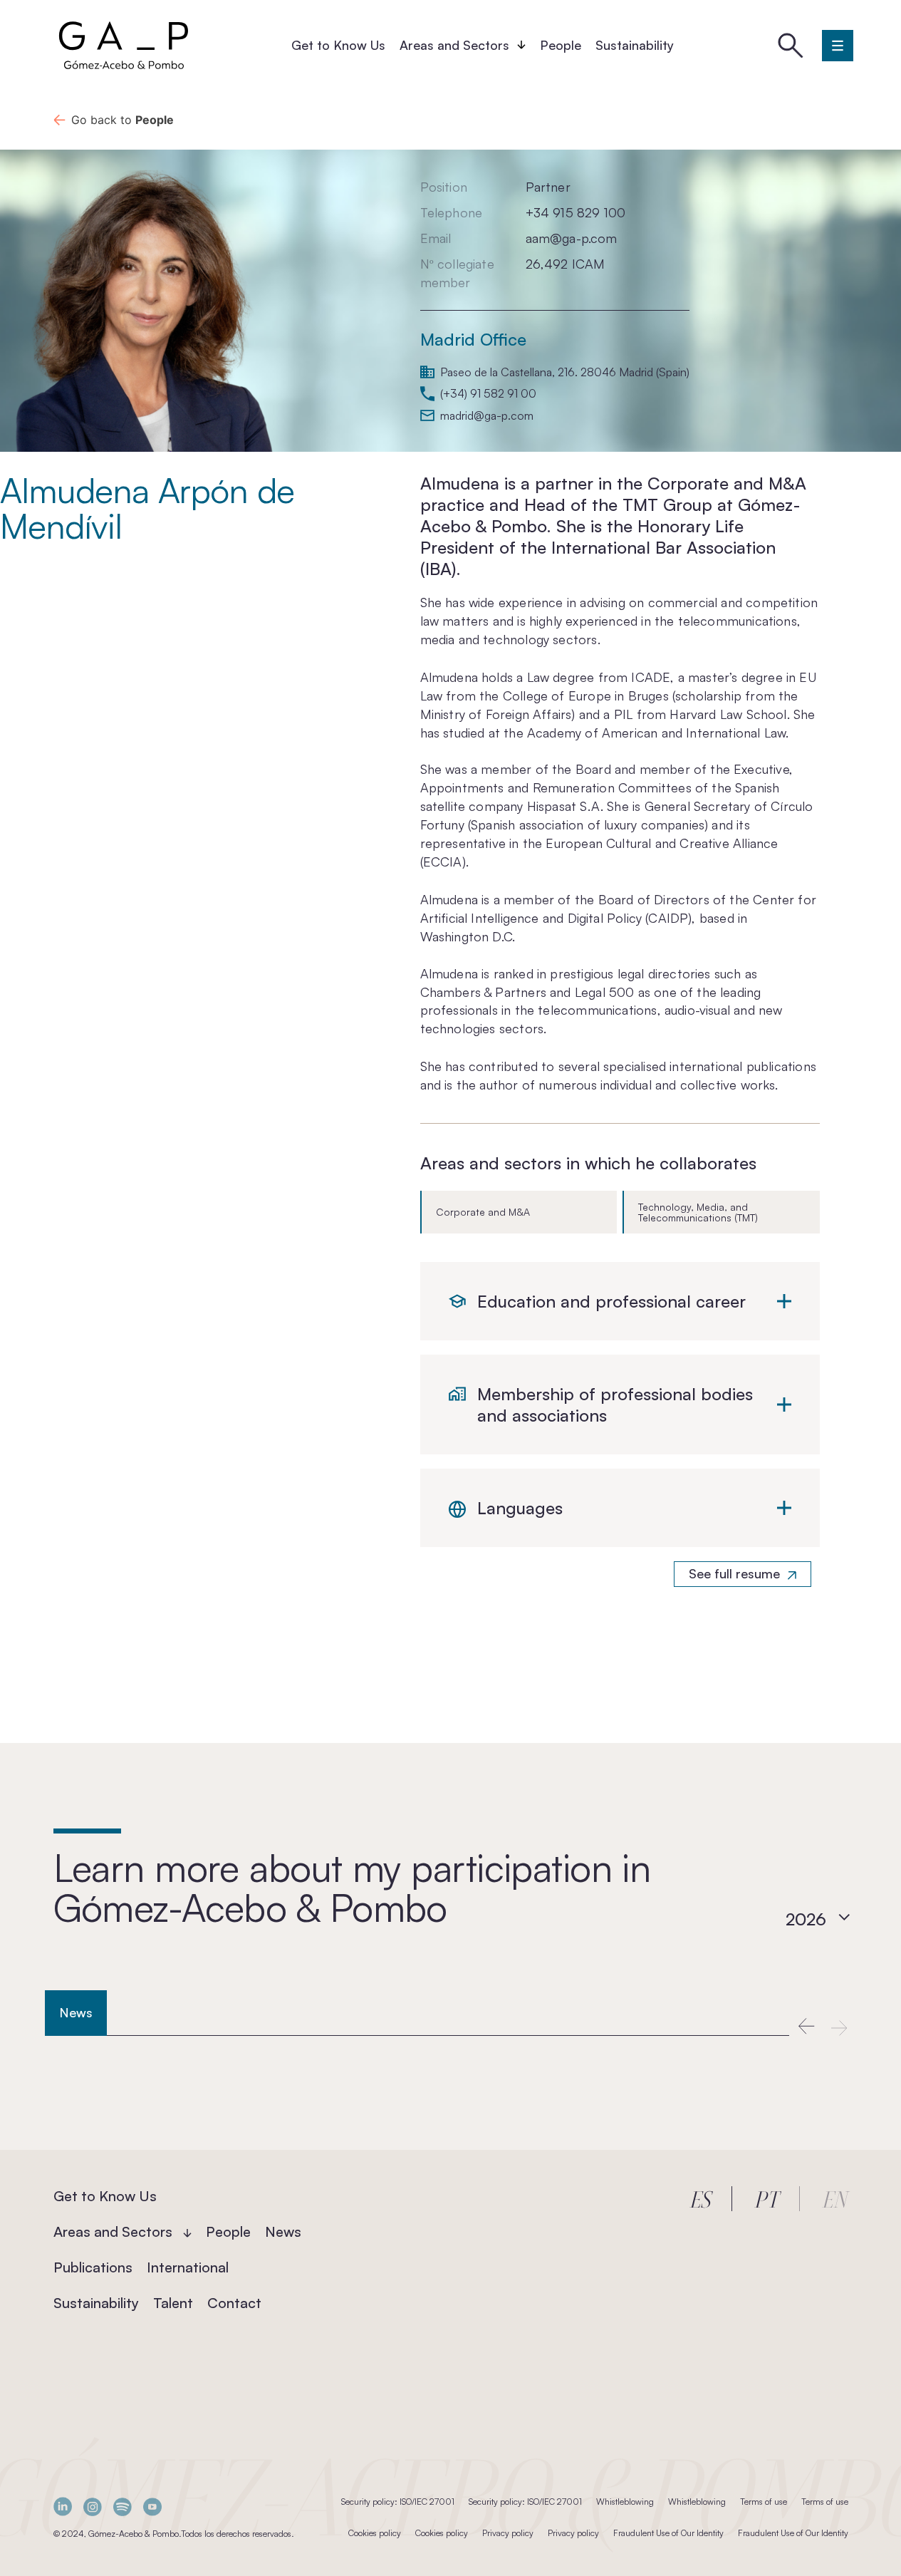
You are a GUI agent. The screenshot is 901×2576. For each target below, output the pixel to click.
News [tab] (76, 2012)
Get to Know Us (338, 45)
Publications (93, 2267)
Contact (234, 2303)
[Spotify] (123, 2507)
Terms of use (764, 2502)
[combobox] (818, 1919)
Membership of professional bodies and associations (615, 1405)
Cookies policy (375, 2533)
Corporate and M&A (483, 1212)
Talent (173, 2303)
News (283, 2231)
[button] (806, 2027)
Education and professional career (611, 1301)
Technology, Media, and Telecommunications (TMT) (698, 1212)
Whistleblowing (625, 2502)
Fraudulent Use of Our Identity (668, 2533)
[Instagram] (93, 2507)
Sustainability (635, 45)
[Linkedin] (63, 2507)
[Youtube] (152, 2507)
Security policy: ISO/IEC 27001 (398, 2502)
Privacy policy (508, 2533)
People (561, 45)
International (188, 2267)
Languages (520, 1508)
